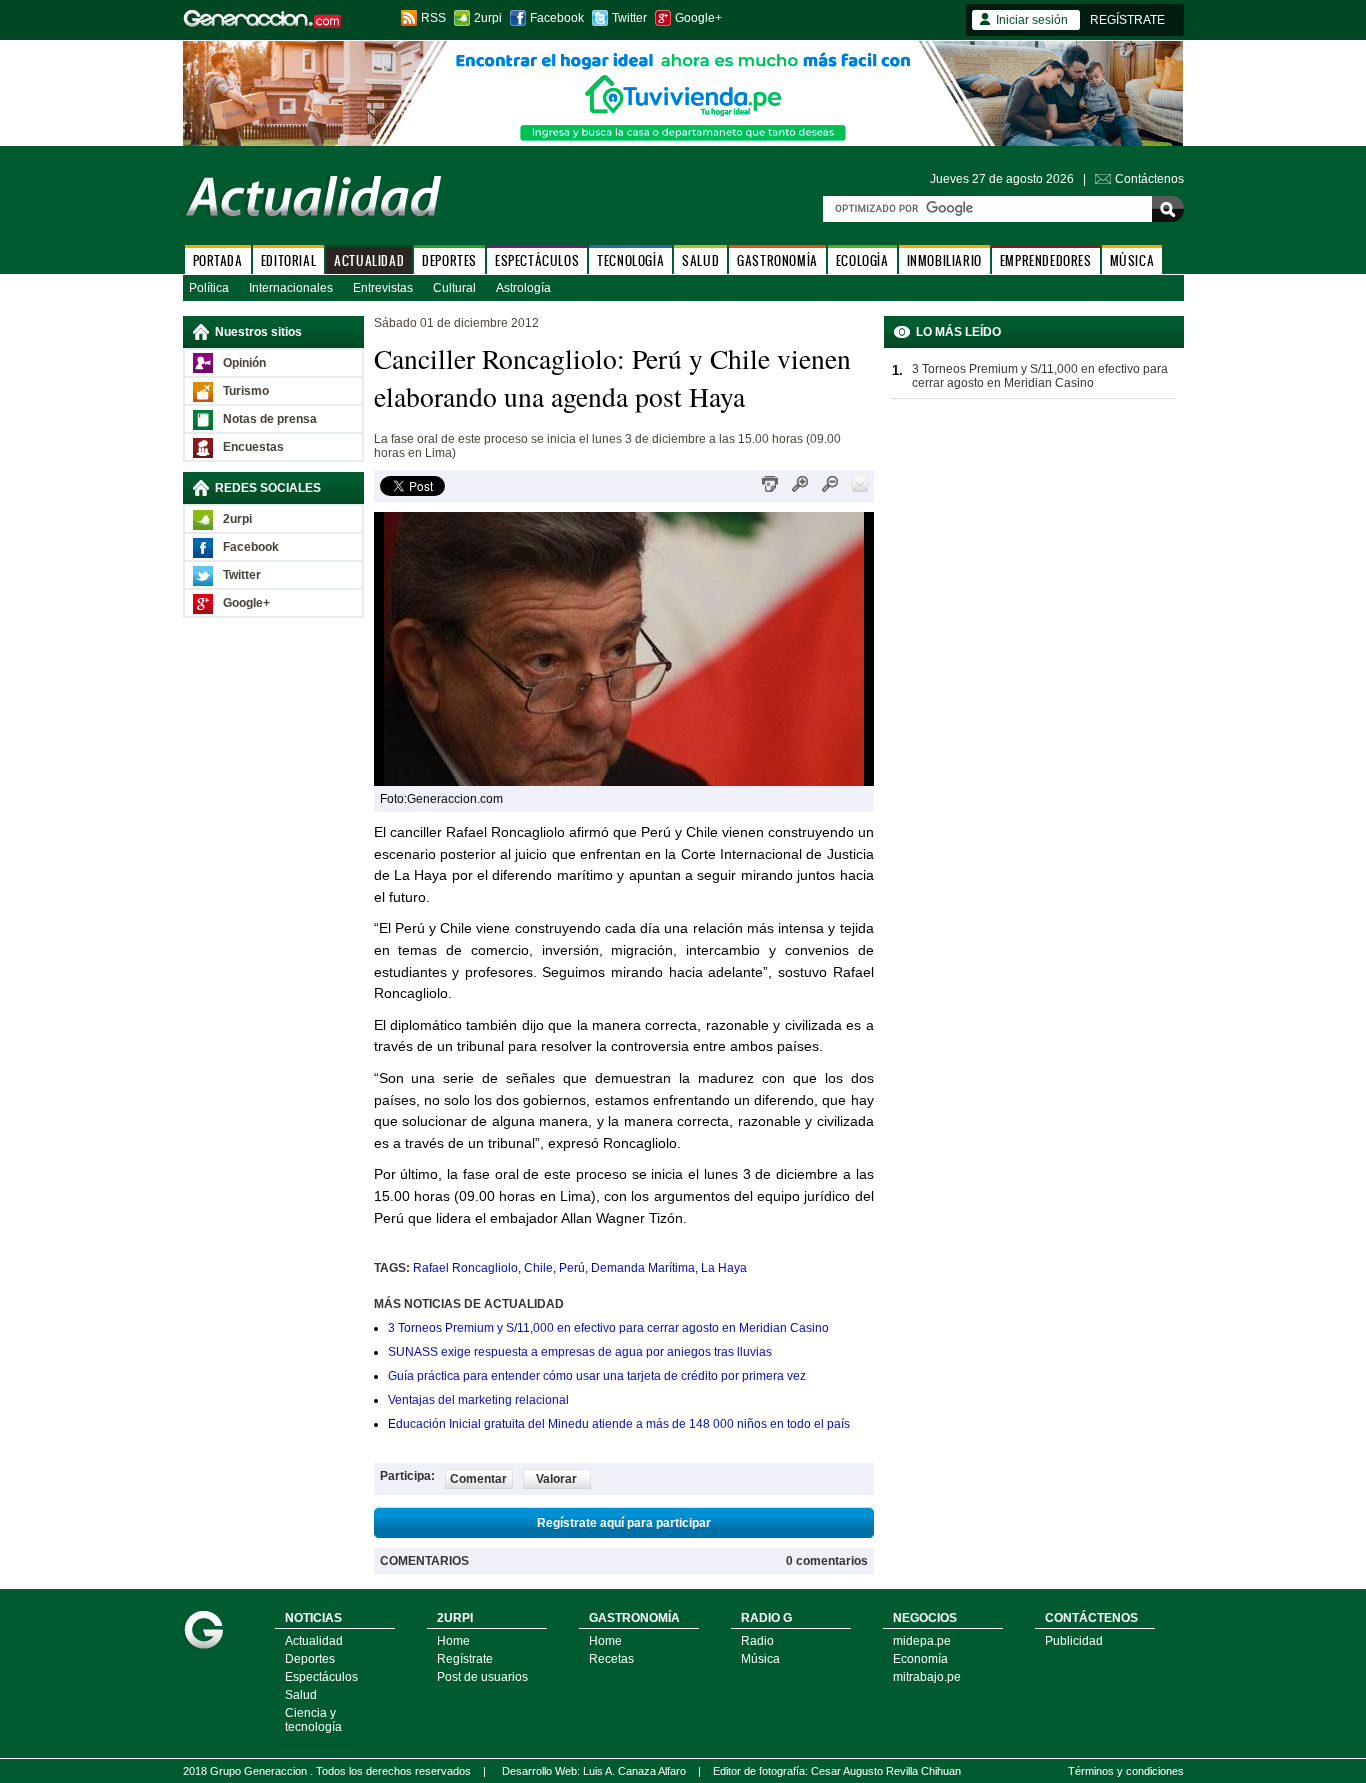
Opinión (244, 363)
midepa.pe (922, 1641)
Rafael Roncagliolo (465, 1268)
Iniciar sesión (1032, 20)
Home (453, 1641)
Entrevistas (383, 288)
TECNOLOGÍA (630, 260)
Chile (538, 1268)
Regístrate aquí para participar (624, 1523)
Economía (920, 1659)
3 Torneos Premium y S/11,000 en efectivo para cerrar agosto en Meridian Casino (608, 1328)
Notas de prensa (270, 419)
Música (760, 1659)
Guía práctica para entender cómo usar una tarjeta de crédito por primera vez (597, 1376)
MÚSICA (1132, 260)
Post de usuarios (482, 1677)
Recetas (611, 1659)
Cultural (454, 288)
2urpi (488, 18)
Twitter (629, 18)
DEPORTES (449, 260)
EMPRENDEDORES (1046, 260)
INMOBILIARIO (944, 260)
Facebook (557, 18)
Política (209, 288)
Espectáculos (321, 1677)
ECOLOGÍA (862, 260)
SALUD (700, 260)
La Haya (724, 1268)
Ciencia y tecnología (313, 1720)
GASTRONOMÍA (777, 260)
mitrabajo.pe (927, 1677)
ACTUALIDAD (369, 260)
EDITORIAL (288, 260)
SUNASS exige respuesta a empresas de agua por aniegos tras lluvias (580, 1352)
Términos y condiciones (1126, 1771)
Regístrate (465, 1659)
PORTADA (218, 260)
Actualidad (314, 1641)
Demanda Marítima (643, 1268)
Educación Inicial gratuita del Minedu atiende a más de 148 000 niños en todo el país (619, 1424)
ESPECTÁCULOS (537, 260)
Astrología (523, 288)
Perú (572, 1268)
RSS (433, 18)
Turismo (246, 391)
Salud (301, 1695)
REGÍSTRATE (1127, 20)
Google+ (698, 18)
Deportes (310, 1659)
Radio (757, 1641)
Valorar (556, 1479)
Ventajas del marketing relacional (478, 1400)
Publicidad (1074, 1641)
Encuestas (253, 447)
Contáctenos (1149, 179)
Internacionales (291, 288)
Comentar (478, 1479)
